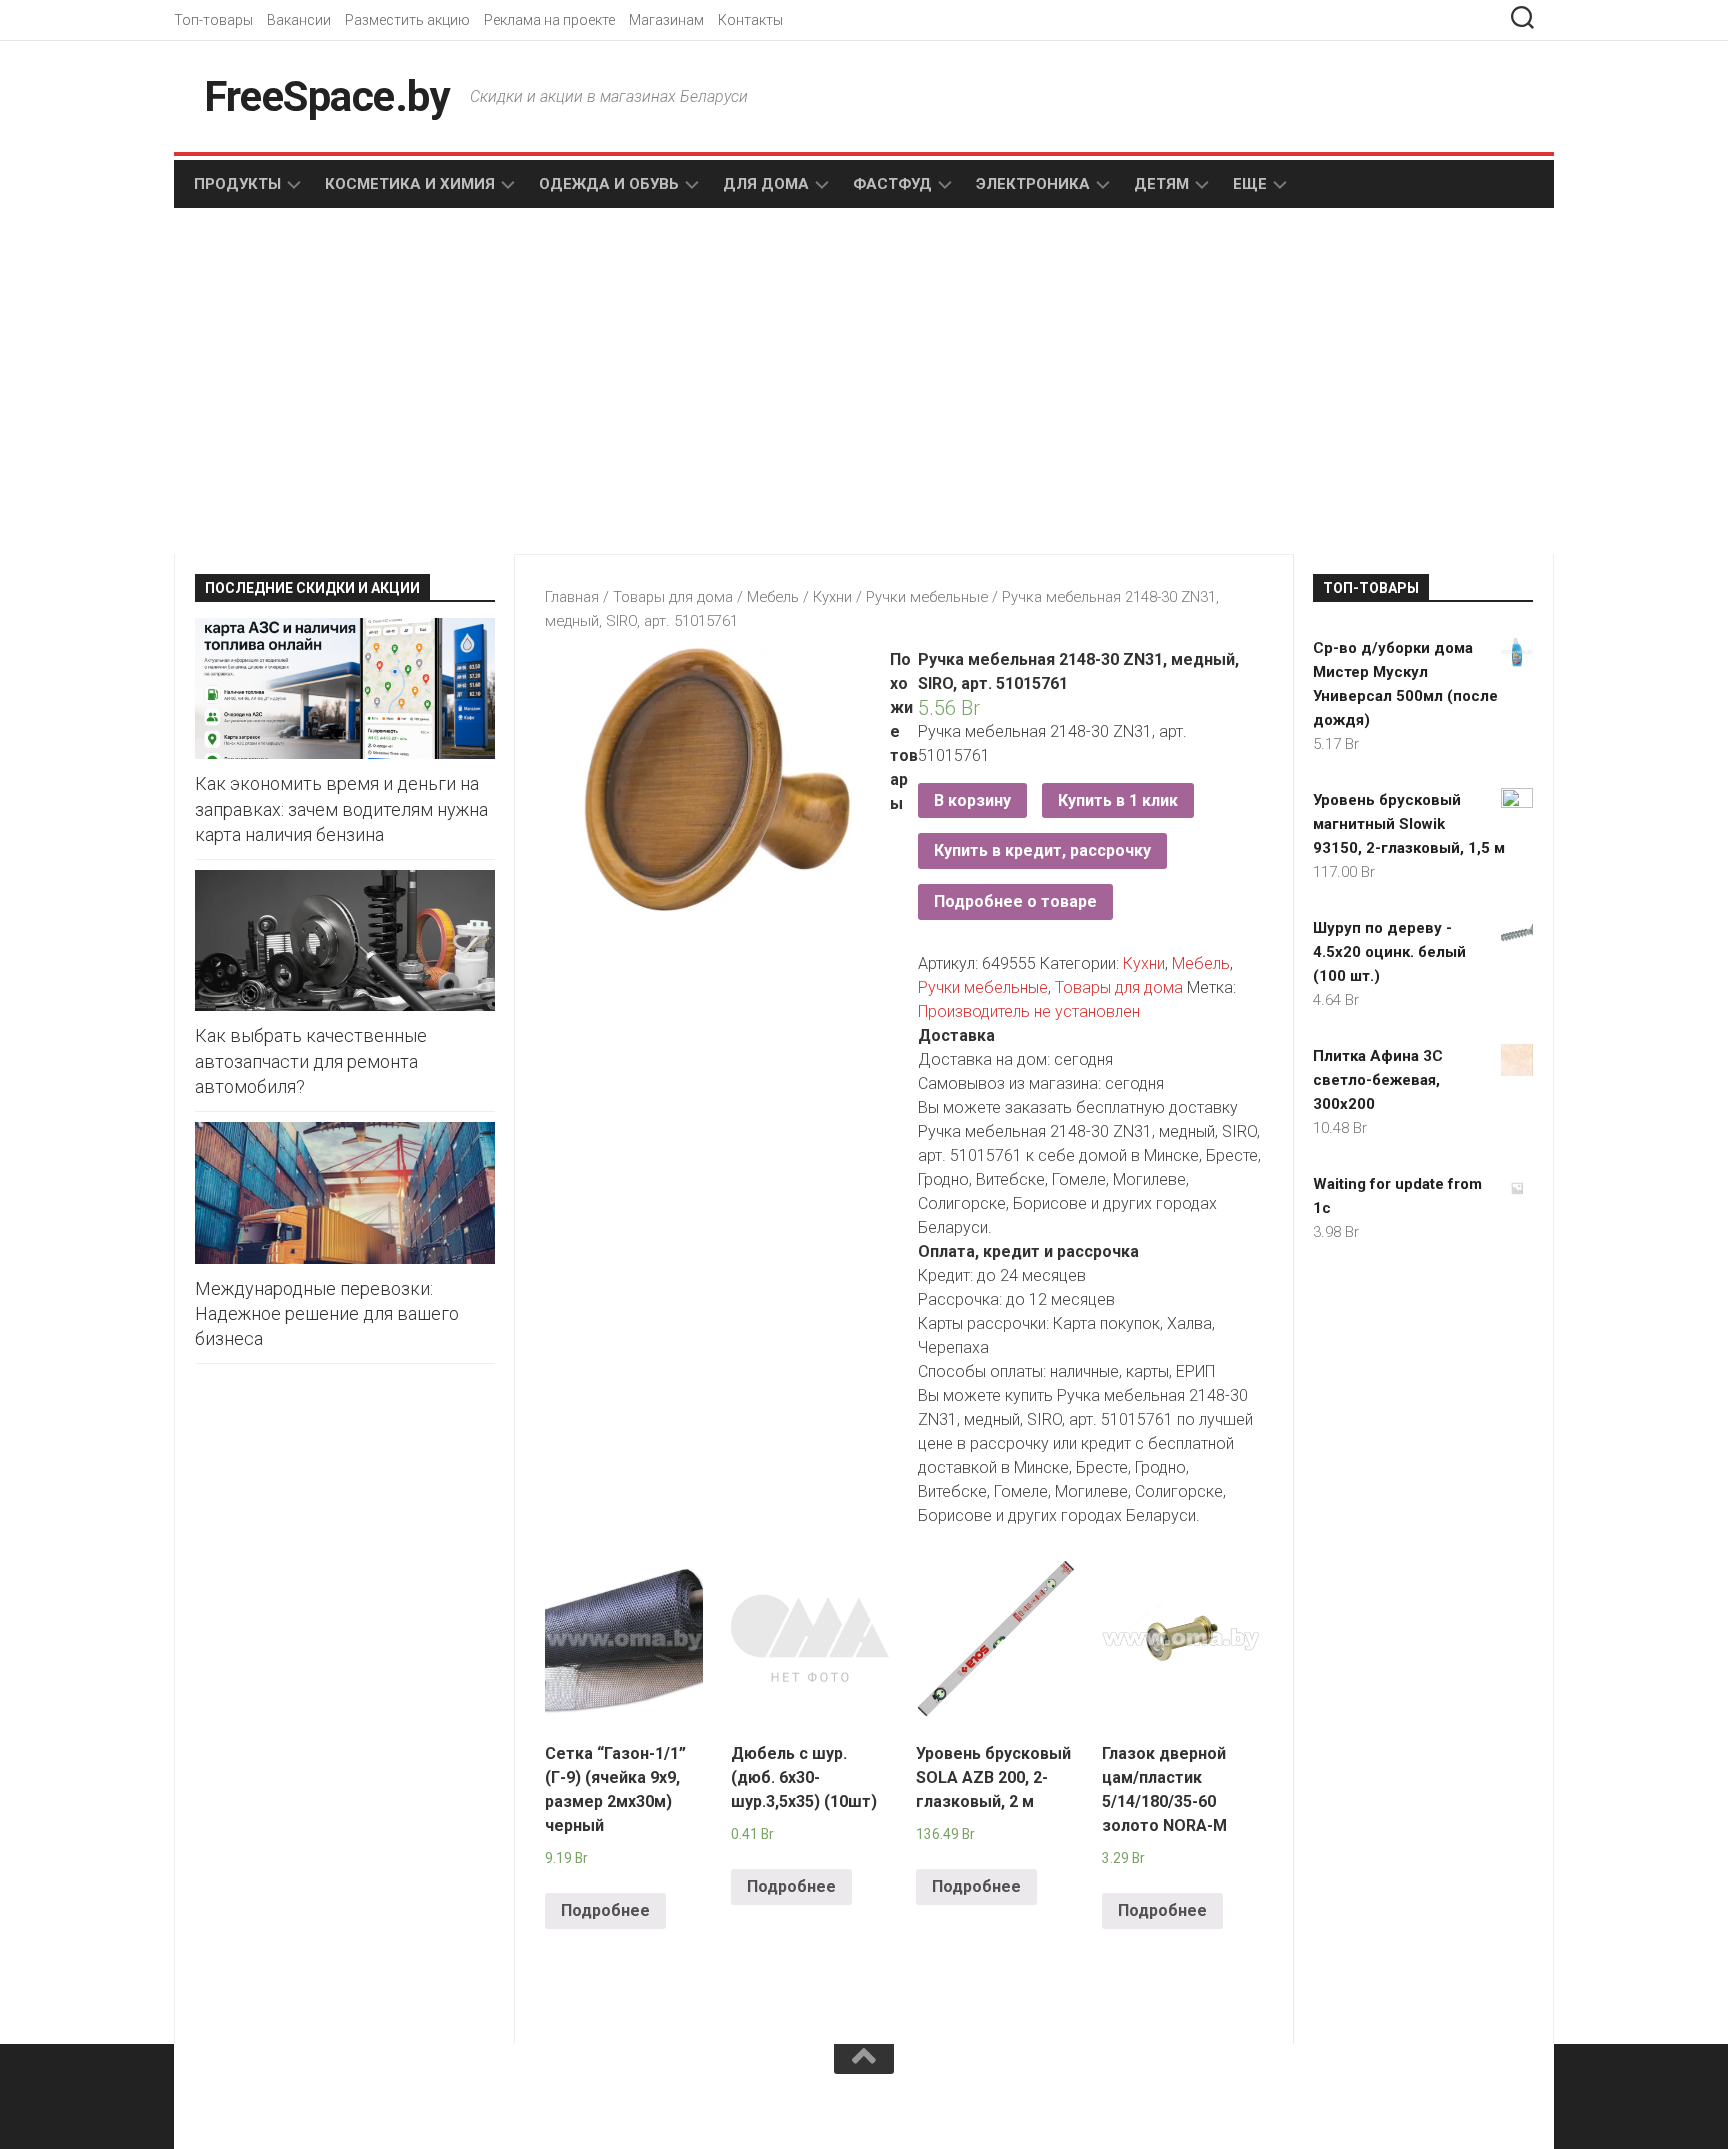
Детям (1161, 184)
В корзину (972, 800)
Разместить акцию (407, 20)
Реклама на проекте (549, 20)
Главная (572, 597)
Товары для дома (673, 597)
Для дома (766, 184)
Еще (1250, 184)
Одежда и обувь (609, 184)
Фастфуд (892, 184)
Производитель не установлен (1029, 1011)
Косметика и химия (410, 184)
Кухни (832, 597)
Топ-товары (213, 20)
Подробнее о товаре (1015, 901)
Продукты (237, 184)
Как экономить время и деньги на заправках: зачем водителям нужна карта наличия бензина (341, 808)
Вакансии (299, 20)
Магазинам (666, 20)
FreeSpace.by (327, 96)
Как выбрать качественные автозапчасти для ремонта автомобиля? (311, 1060)
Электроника (1033, 184)
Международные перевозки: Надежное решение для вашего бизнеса (327, 1313)
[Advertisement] (524, 383)
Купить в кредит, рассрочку (1042, 850)
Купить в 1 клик (1118, 800)
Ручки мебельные (927, 597)
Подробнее (605, 1910)
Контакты (750, 20)
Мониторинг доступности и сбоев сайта (344, 2108)
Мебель (773, 597)
